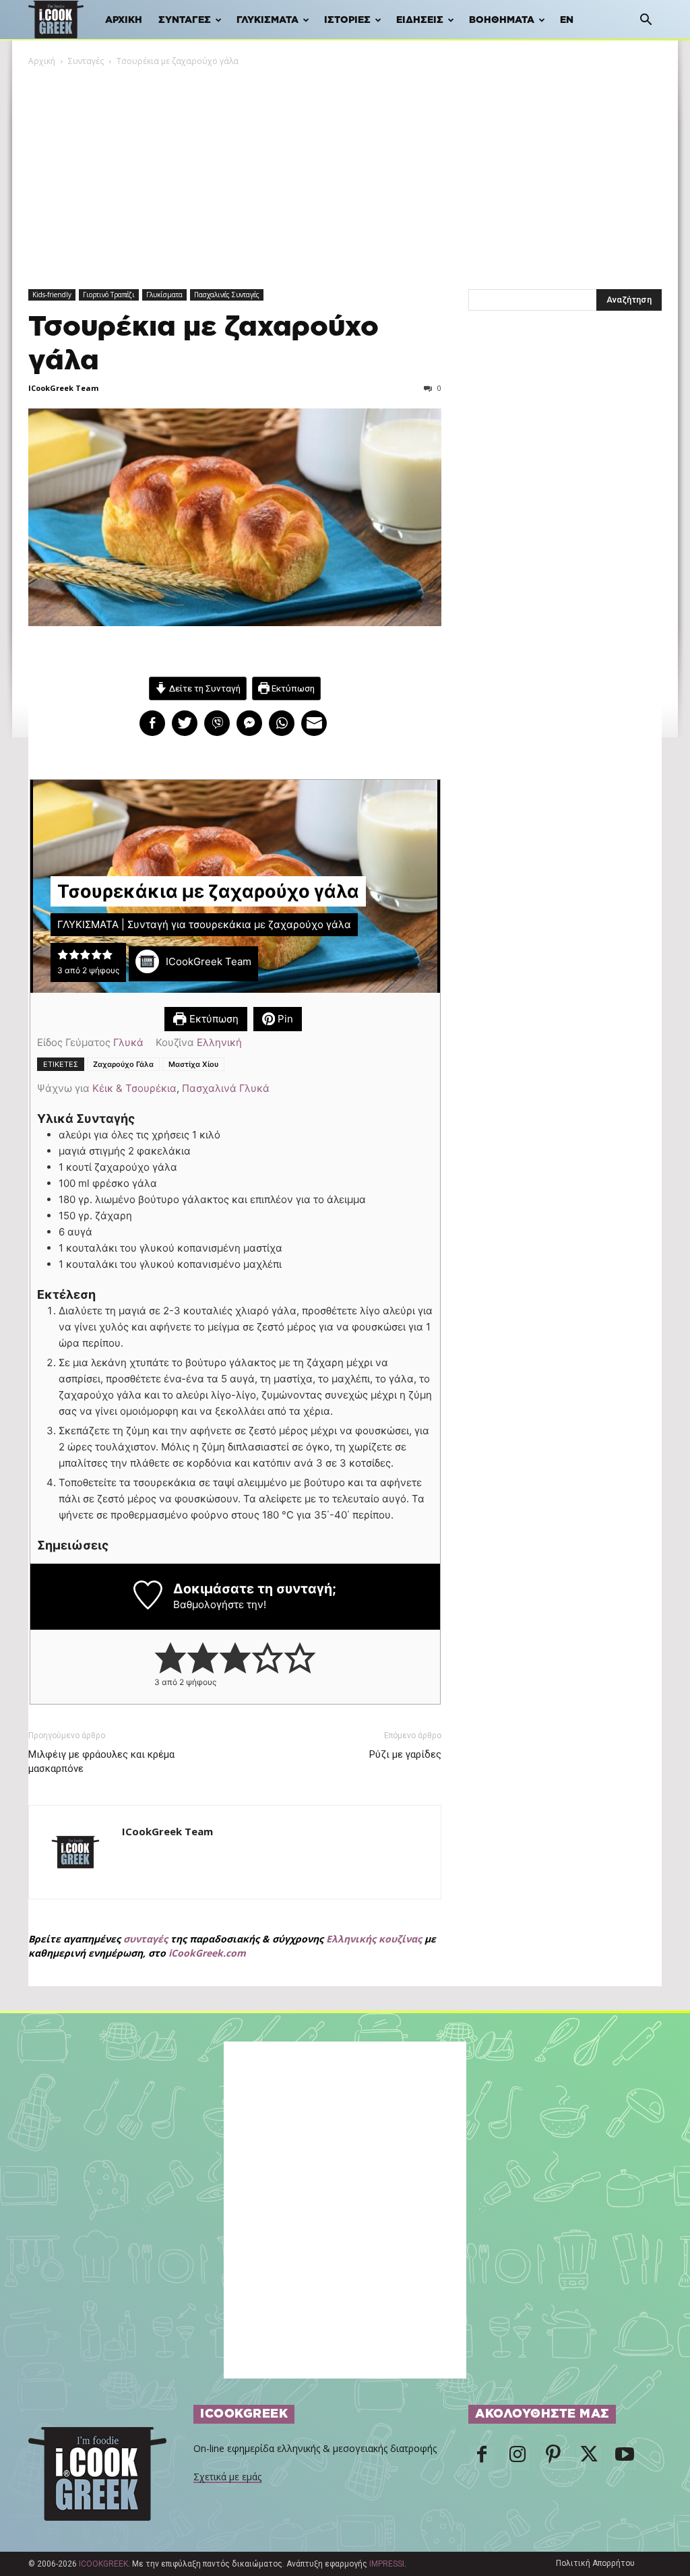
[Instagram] (517, 2458)
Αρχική (124, 20)
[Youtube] (625, 2458)
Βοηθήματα (502, 20)
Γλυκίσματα (268, 20)
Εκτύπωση (292, 688)
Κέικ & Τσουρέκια (134, 1088)
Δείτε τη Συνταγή (204, 688)
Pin (284, 1019)
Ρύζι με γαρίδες (405, 1754)
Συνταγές (185, 20)
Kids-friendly (52, 295)
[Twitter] (589, 2458)
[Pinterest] (553, 2458)
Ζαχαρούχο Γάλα (123, 1064)
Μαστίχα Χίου (193, 1064)
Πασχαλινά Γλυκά (226, 1088)
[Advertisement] (345, 169)
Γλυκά (128, 1042)
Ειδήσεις (420, 20)
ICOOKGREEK (103, 2564)
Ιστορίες (347, 20)
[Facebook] (482, 2458)
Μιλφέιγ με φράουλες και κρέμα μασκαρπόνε (101, 1761)
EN (567, 20)
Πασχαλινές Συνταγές (227, 295)
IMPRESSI (387, 2564)
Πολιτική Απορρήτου (595, 2563)
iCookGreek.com (207, 1953)
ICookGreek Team (63, 388)
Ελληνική (219, 1042)
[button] (646, 21)
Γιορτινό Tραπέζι (109, 295)
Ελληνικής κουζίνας (374, 1939)
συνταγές (146, 1939)
